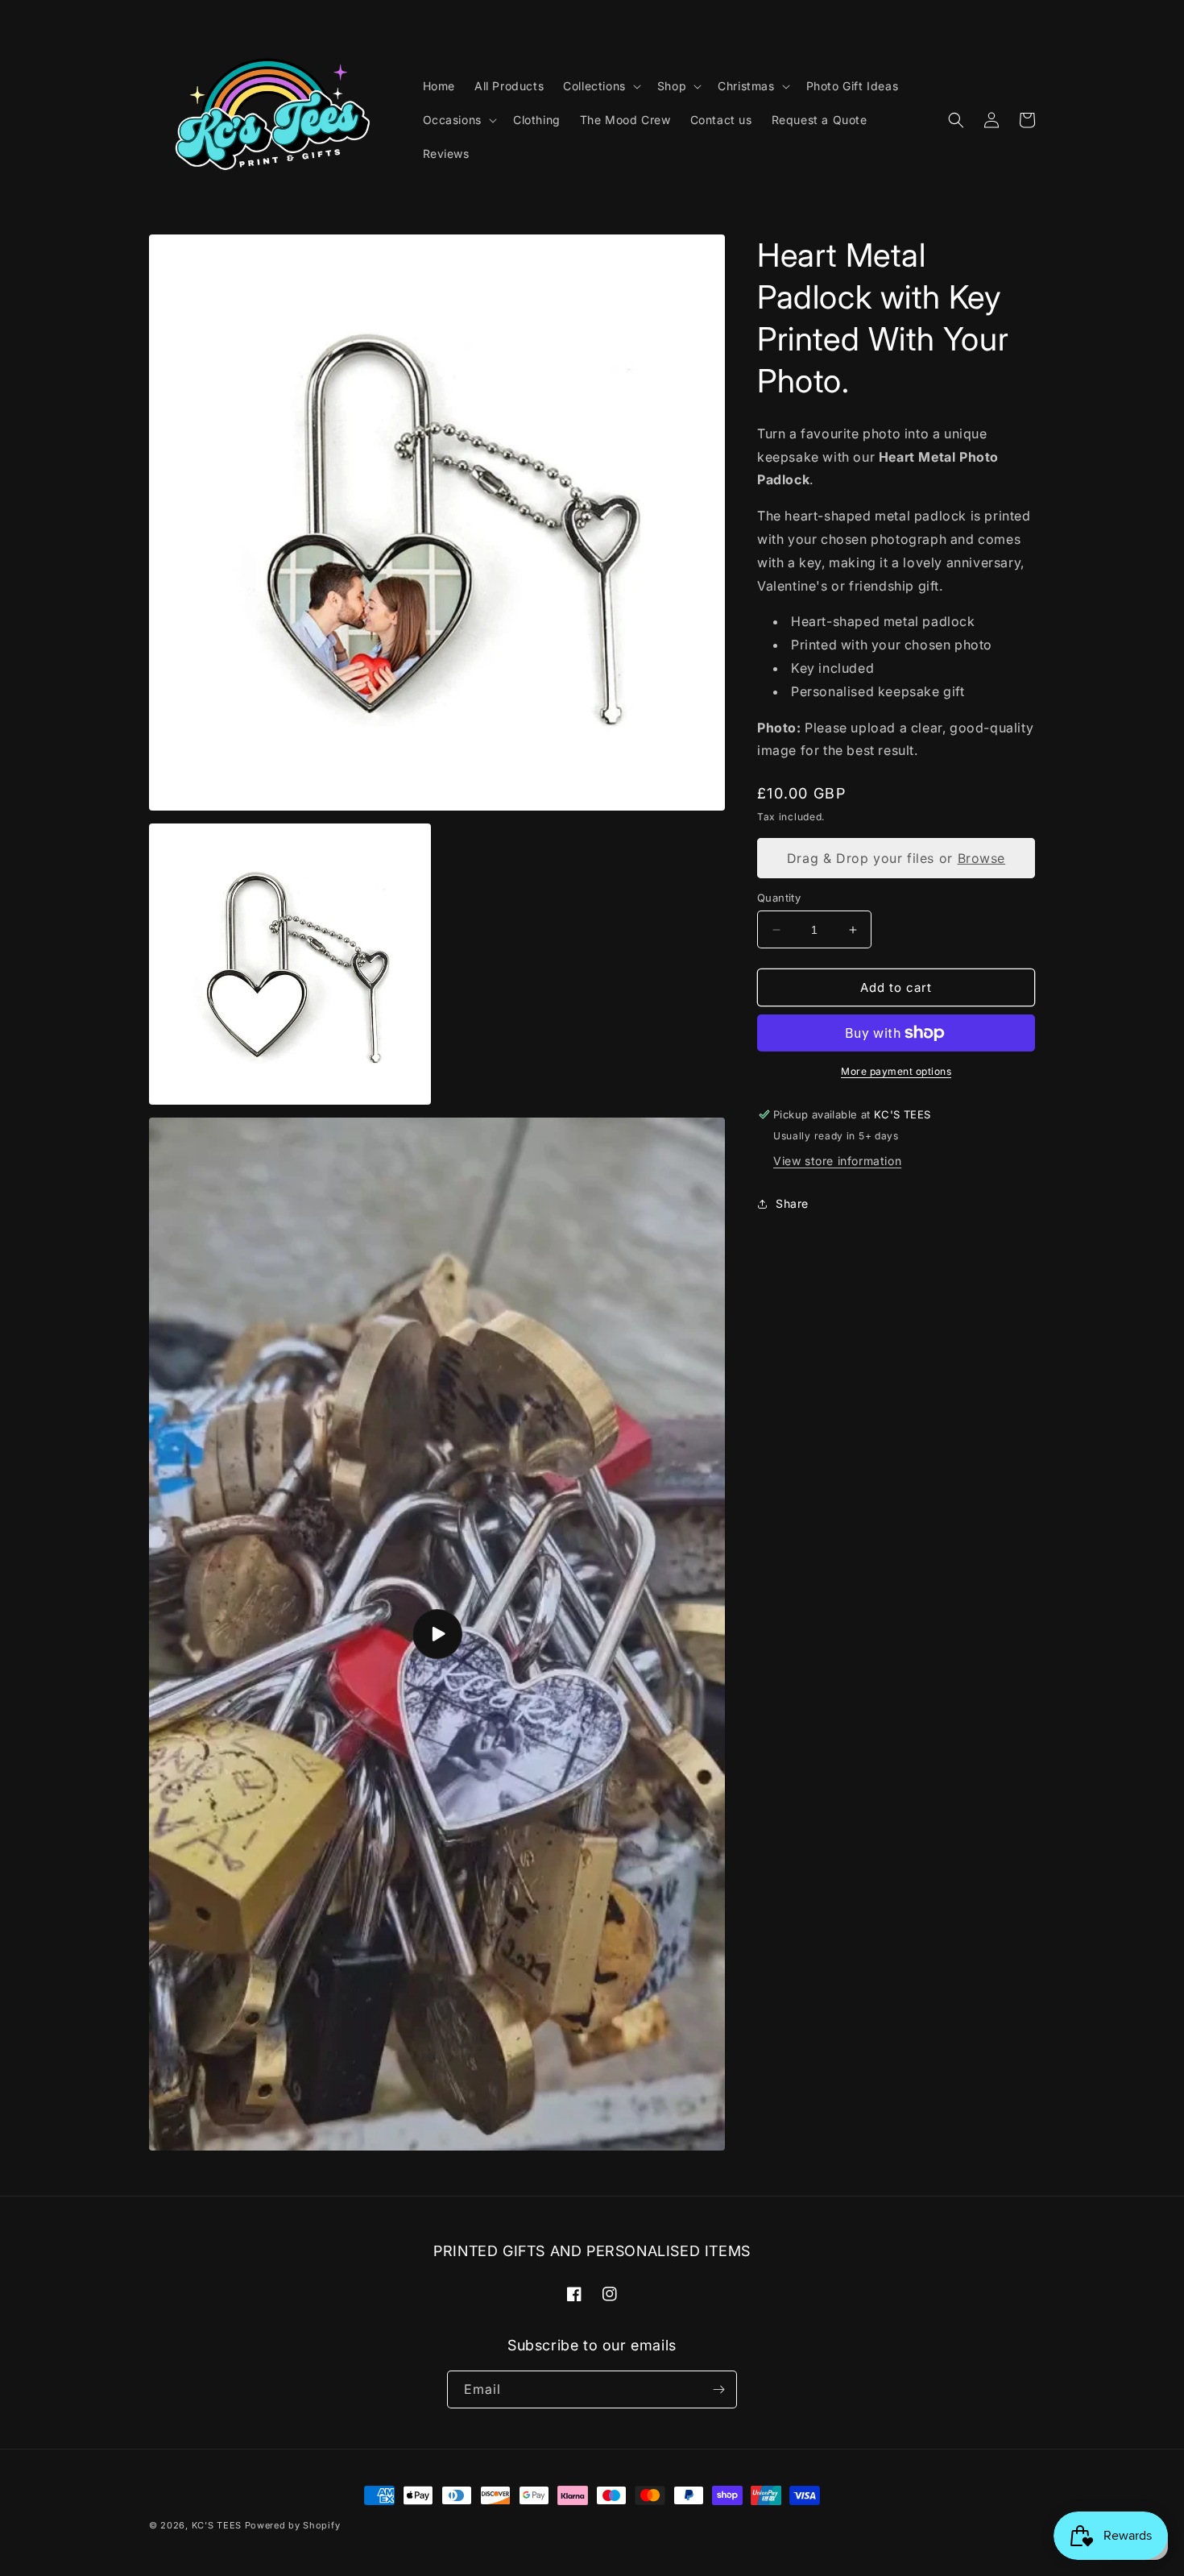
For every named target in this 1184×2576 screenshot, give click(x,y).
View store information (837, 1161)
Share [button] (792, 1203)
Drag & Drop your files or (896, 858)
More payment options (896, 1071)
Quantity (779, 898)
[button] (600, 86)
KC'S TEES (217, 2525)
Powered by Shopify (293, 2525)
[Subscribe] (718, 2389)
